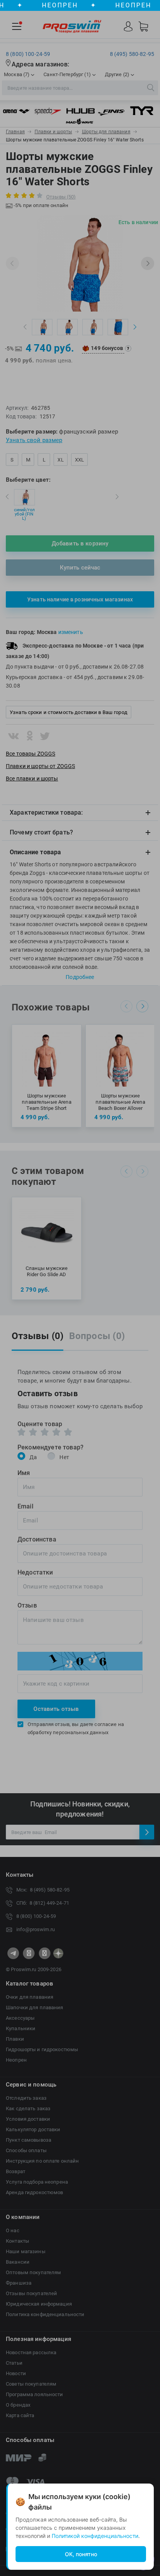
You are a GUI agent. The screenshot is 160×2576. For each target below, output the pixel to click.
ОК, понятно (81, 2554)
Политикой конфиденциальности (95, 2536)
